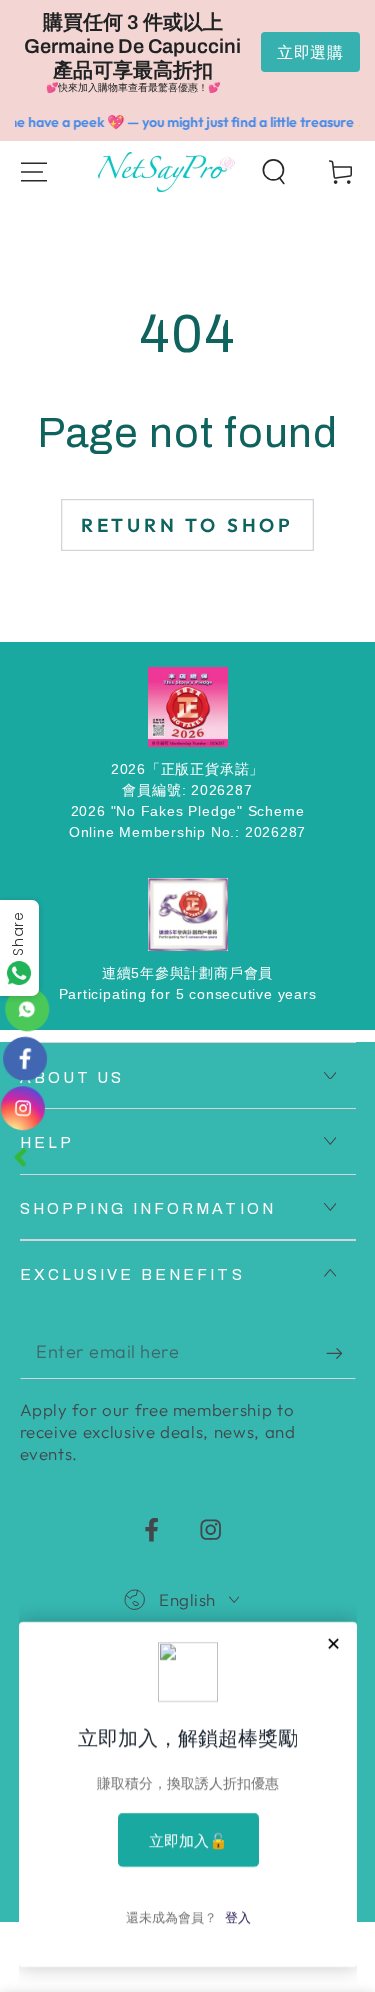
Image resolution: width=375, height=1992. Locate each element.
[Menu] (34, 172)
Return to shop (187, 525)
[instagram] (25, 1108)
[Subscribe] (341, 1353)
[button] (274, 172)
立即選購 (310, 52)
